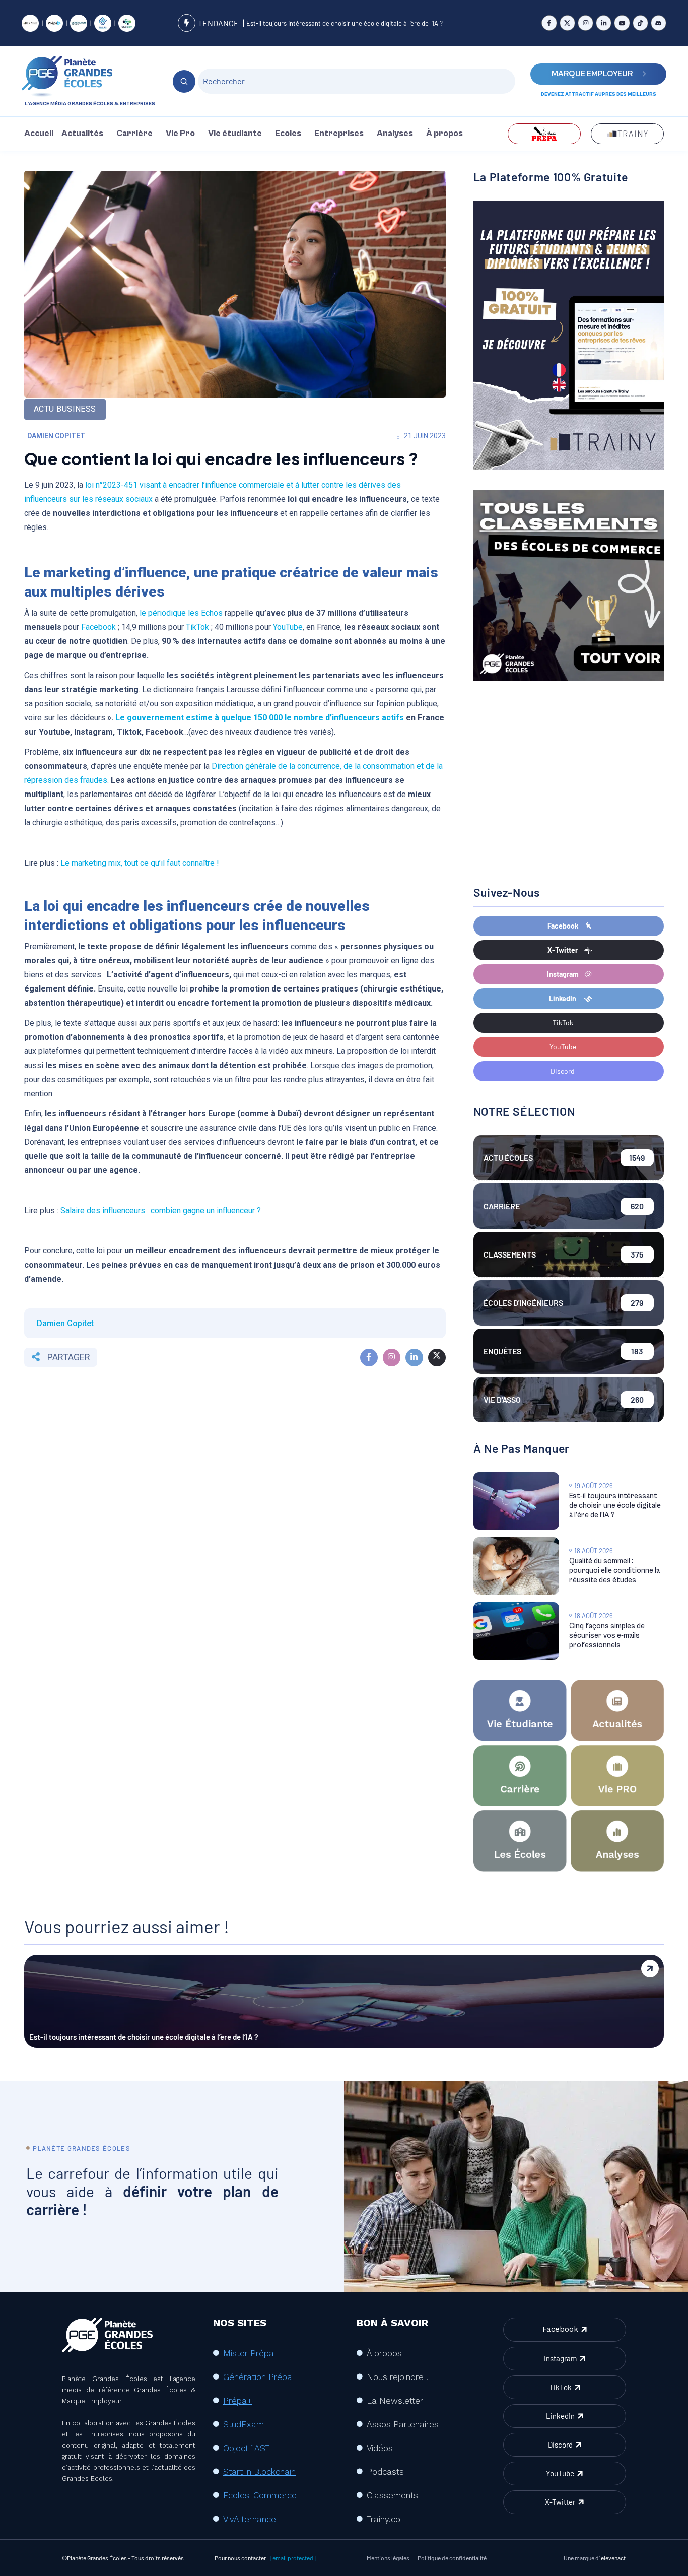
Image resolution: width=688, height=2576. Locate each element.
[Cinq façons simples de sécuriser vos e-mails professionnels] (516, 1631)
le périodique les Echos (181, 613)
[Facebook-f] (549, 23)
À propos (444, 134)
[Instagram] (586, 23)
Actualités (82, 134)
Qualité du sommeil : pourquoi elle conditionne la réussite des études (614, 1571)
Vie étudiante (235, 134)
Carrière (134, 134)
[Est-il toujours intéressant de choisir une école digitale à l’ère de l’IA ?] (516, 1501)
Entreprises (339, 134)
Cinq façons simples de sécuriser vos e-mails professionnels (607, 1636)
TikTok (197, 627)
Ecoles (288, 134)
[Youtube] (622, 23)
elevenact (613, 2558)
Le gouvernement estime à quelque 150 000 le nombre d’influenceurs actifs (260, 718)
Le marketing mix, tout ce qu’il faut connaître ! (139, 863)
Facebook (98, 627)
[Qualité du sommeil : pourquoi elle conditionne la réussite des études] (516, 1566)
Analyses (395, 134)
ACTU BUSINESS (65, 409)
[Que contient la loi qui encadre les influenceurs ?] (369, 1358)
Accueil (39, 134)
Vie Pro (180, 134)
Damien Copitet (56, 436)
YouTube (288, 627)
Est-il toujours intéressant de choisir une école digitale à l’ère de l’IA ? (345, 23)
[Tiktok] (640, 23)
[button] (85, 134)
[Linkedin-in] (604, 23)
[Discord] (659, 23)
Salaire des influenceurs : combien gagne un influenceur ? (161, 1210)
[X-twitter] (567, 23)
